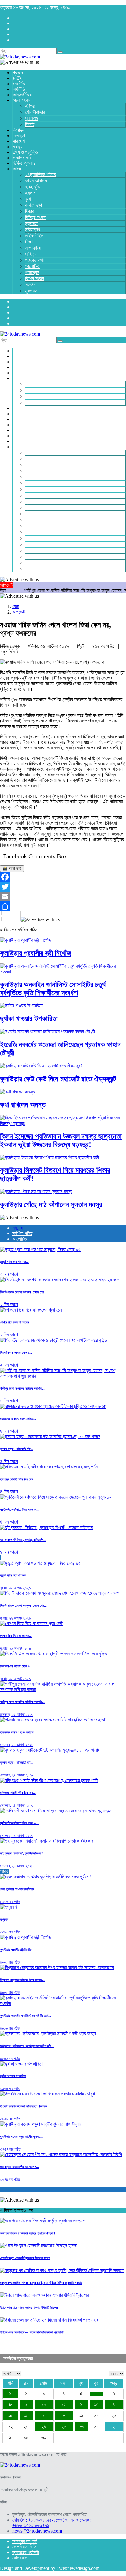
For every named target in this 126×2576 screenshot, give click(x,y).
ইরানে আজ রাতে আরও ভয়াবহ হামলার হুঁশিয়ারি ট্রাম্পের (29, 2307)
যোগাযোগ (20, 2558)
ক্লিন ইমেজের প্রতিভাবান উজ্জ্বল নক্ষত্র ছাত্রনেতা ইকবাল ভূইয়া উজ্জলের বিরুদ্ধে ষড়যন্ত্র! (61, 1140)
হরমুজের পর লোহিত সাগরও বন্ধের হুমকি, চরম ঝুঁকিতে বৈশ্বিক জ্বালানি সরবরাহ (41, 2283)
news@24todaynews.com (37, 2531)
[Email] (63, 896)
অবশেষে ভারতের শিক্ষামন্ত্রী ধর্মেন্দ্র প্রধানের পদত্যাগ (27, 2233)
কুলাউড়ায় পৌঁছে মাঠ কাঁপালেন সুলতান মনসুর (51, 1204)
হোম (16, 606)
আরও (4, 1871)
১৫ (10, 2416)
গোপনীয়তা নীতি (24, 2547)
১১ (64, 2405)
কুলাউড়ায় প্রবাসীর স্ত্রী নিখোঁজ (35, 953)
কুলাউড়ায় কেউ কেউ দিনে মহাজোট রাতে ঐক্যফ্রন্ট (58, 1079)
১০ (44, 2405)
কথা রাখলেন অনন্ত (23, 1105)
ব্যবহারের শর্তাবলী (26, 2552)
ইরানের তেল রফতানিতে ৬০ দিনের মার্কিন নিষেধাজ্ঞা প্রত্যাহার (32, 2332)
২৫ (64, 2427)
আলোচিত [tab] (20, 1239)
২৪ (44, 2427)
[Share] (63, 906)
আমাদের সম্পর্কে (25, 2541)
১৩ (96, 2405)
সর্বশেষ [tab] (17, 1228)
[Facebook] (63, 877)
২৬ (81, 2427)
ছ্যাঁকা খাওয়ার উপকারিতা (29, 1019)
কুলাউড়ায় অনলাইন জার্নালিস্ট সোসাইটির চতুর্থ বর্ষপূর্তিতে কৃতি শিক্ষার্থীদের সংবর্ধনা (53, 989)
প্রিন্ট (81, 646)
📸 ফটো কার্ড (12, 869)
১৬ (26, 2416)
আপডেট (19, 612)
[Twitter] (63, 887)
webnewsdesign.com (79, 2568)
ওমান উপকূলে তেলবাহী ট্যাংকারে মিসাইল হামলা (25, 2258)
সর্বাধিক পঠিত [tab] (22, 1233)
